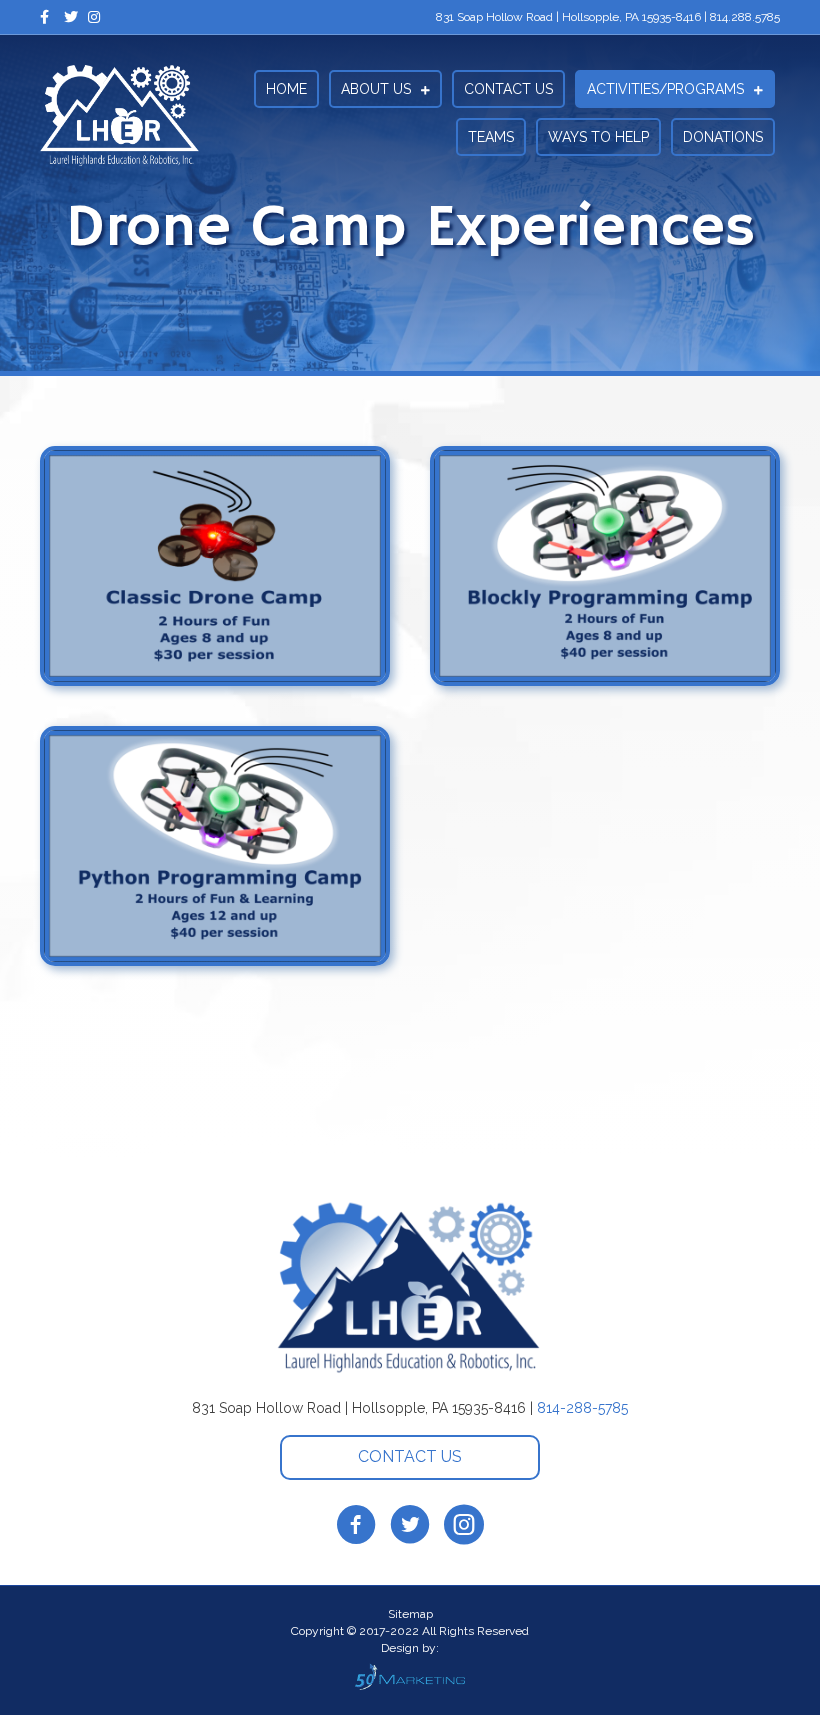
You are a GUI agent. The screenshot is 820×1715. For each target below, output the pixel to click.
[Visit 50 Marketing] (410, 1676)
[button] (410, 1457)
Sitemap (410, 1614)
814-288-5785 (582, 1408)
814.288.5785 (745, 17)
